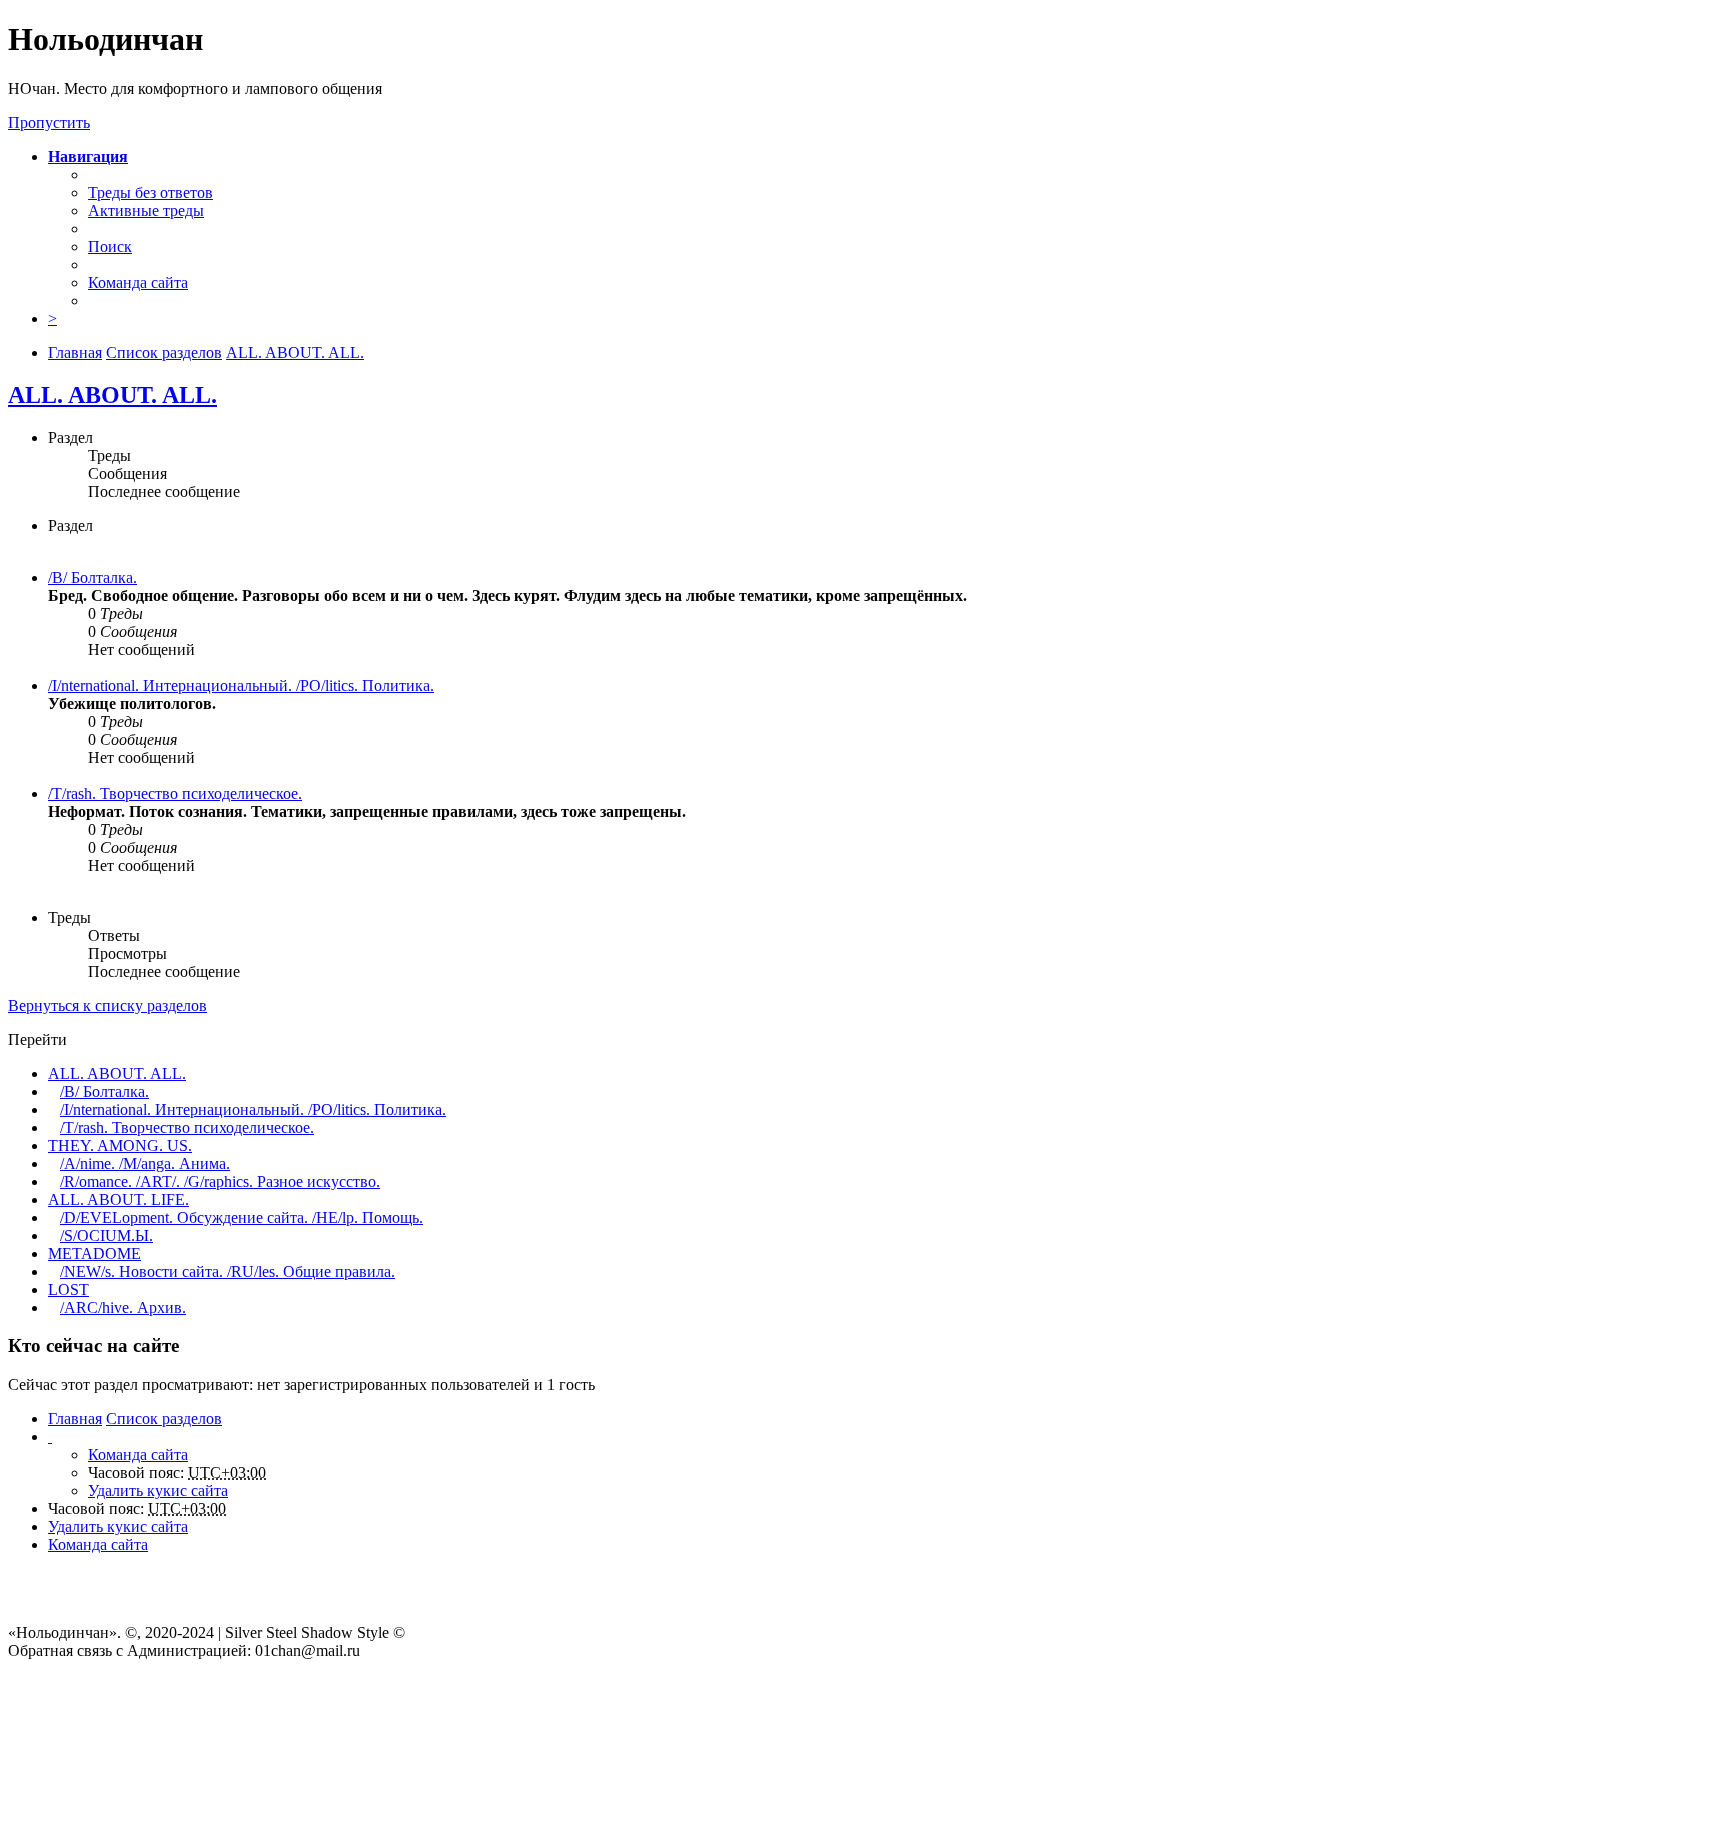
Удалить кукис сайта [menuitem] (158, 1490)
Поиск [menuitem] (110, 246)
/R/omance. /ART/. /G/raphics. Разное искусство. (220, 1181)
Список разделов (164, 1418)
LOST (68, 1289)
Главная (75, 1418)
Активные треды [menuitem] (146, 210)
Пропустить (49, 122)
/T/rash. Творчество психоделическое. (175, 793)
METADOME (94, 1253)
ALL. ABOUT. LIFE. (118, 1199)
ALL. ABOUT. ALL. (112, 395)
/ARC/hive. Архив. (123, 1307)
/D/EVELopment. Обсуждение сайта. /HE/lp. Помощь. (241, 1217)
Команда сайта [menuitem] (138, 282)
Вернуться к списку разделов (107, 1005)
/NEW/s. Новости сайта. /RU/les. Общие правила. (227, 1271)
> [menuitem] (52, 318)
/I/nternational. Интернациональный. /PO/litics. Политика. (241, 685)
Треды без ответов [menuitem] (150, 192)
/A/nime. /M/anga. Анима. (145, 1163)
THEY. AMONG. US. (120, 1145)
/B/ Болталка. (92, 577)
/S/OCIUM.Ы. (106, 1235)
